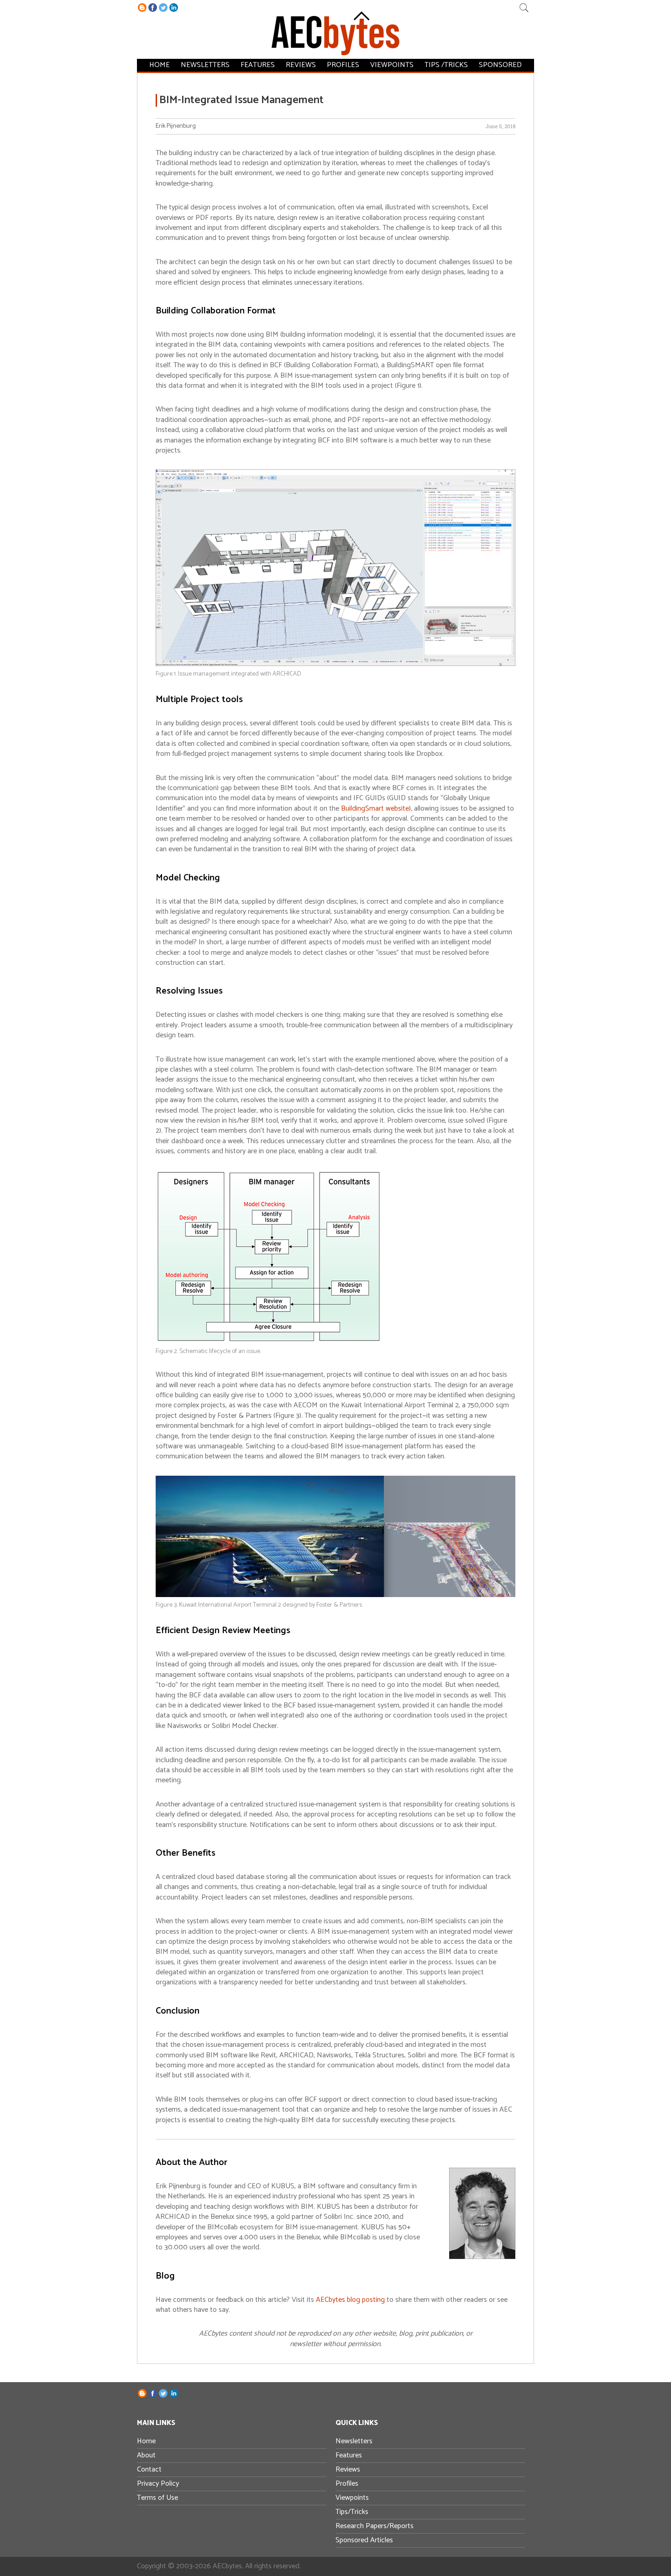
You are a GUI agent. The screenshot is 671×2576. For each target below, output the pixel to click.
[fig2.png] (270, 1342)
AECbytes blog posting (350, 2300)
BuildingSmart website (375, 809)
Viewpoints (392, 65)
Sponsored (500, 65)
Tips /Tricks (446, 65)
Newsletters (205, 65)
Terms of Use (157, 2498)
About (146, 2455)
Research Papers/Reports (375, 2526)
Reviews (301, 65)
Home (160, 65)
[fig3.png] (335, 1595)
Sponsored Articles (364, 2540)
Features (258, 65)
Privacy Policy (158, 2484)
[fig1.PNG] (335, 664)
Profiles (343, 65)
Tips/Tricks (352, 2512)
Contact (149, 2469)
